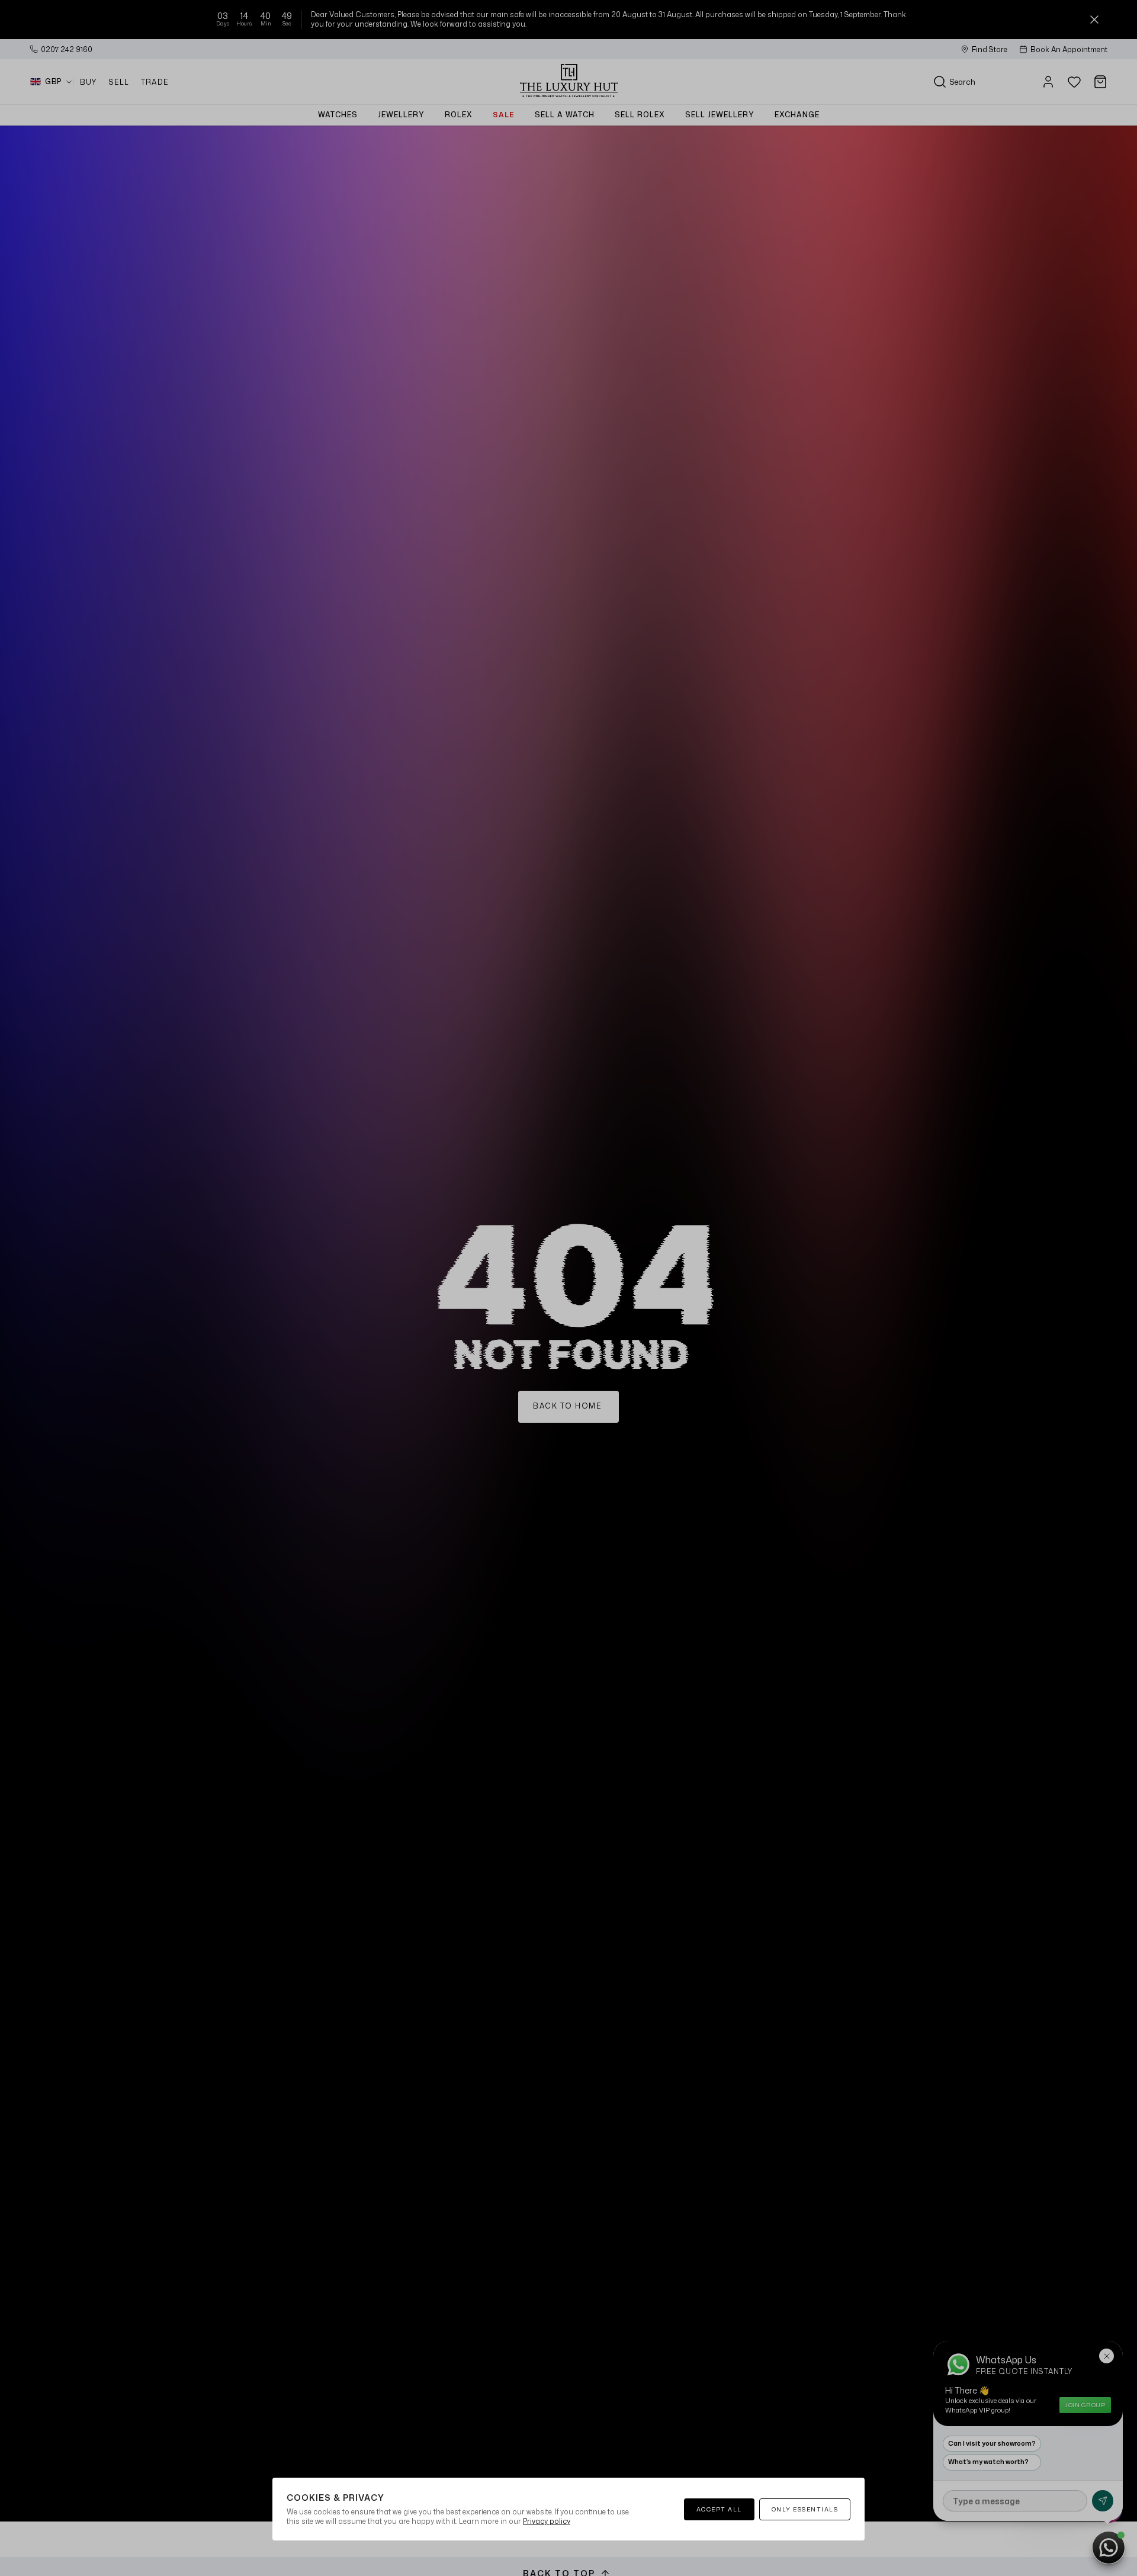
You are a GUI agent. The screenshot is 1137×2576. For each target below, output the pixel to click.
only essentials (805, 2509)
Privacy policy (547, 2521)
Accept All (719, 2509)
